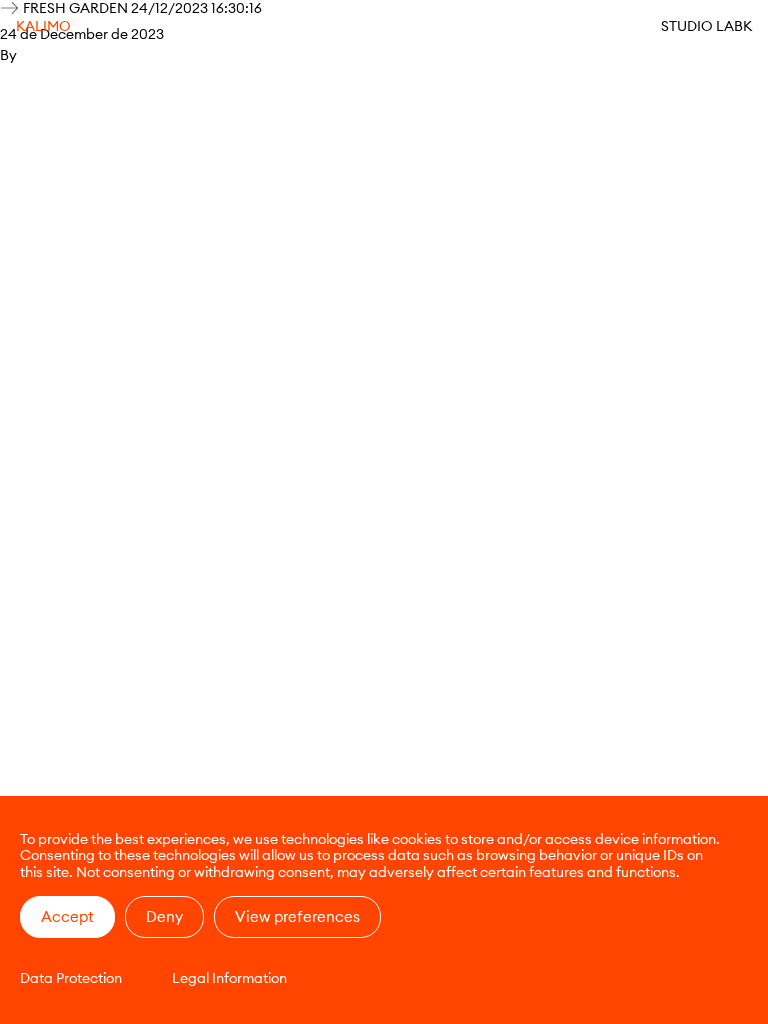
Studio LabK (706, 26)
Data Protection (71, 978)
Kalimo (43, 26)
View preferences (297, 916)
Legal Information (229, 978)
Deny (164, 916)
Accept (67, 916)
